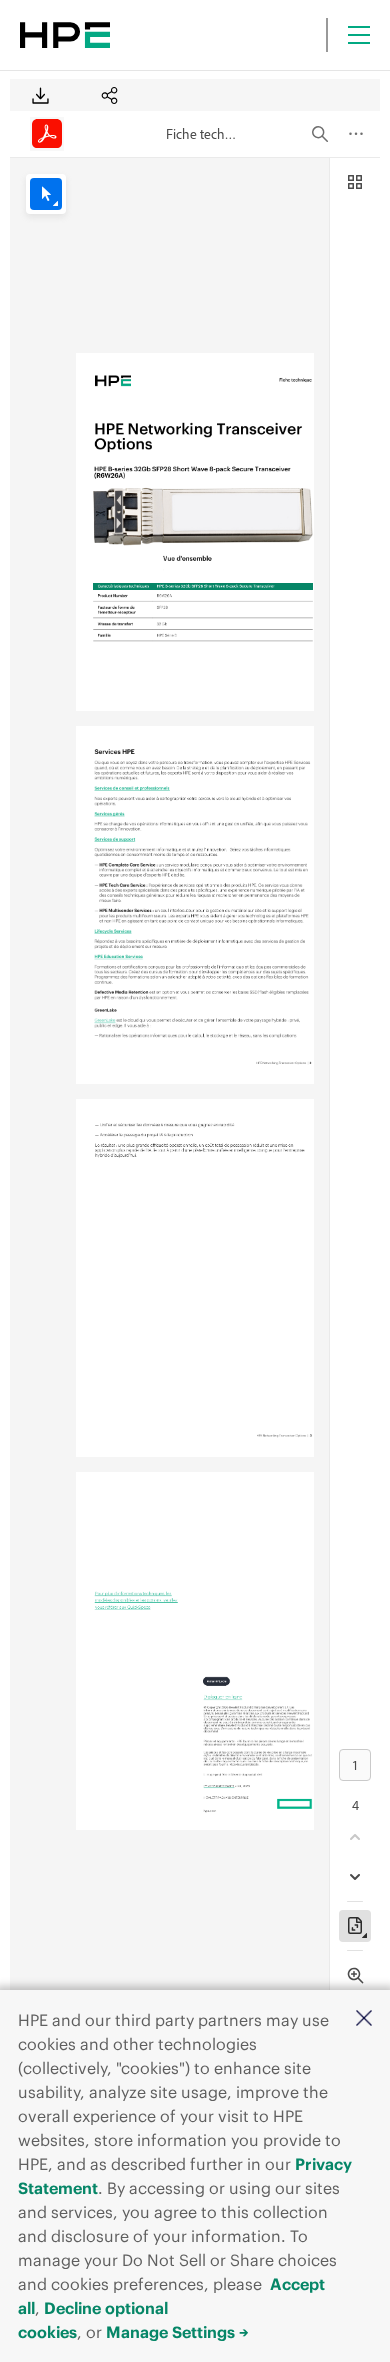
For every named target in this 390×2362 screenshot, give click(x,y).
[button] (364, 2019)
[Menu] (359, 35)
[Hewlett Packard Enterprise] (65, 35)
